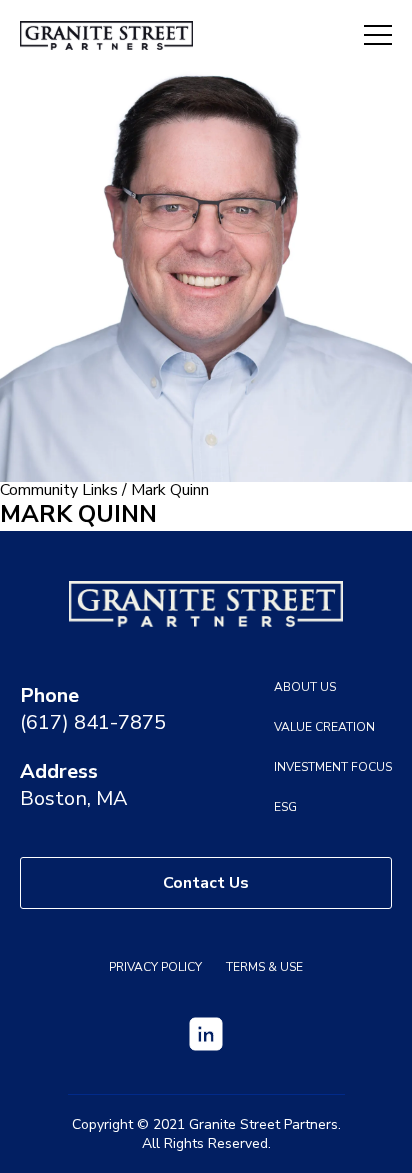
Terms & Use (264, 967)
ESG (285, 807)
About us (305, 687)
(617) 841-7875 (93, 722)
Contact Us (206, 883)
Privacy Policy (155, 967)
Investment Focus (333, 767)
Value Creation (324, 727)
